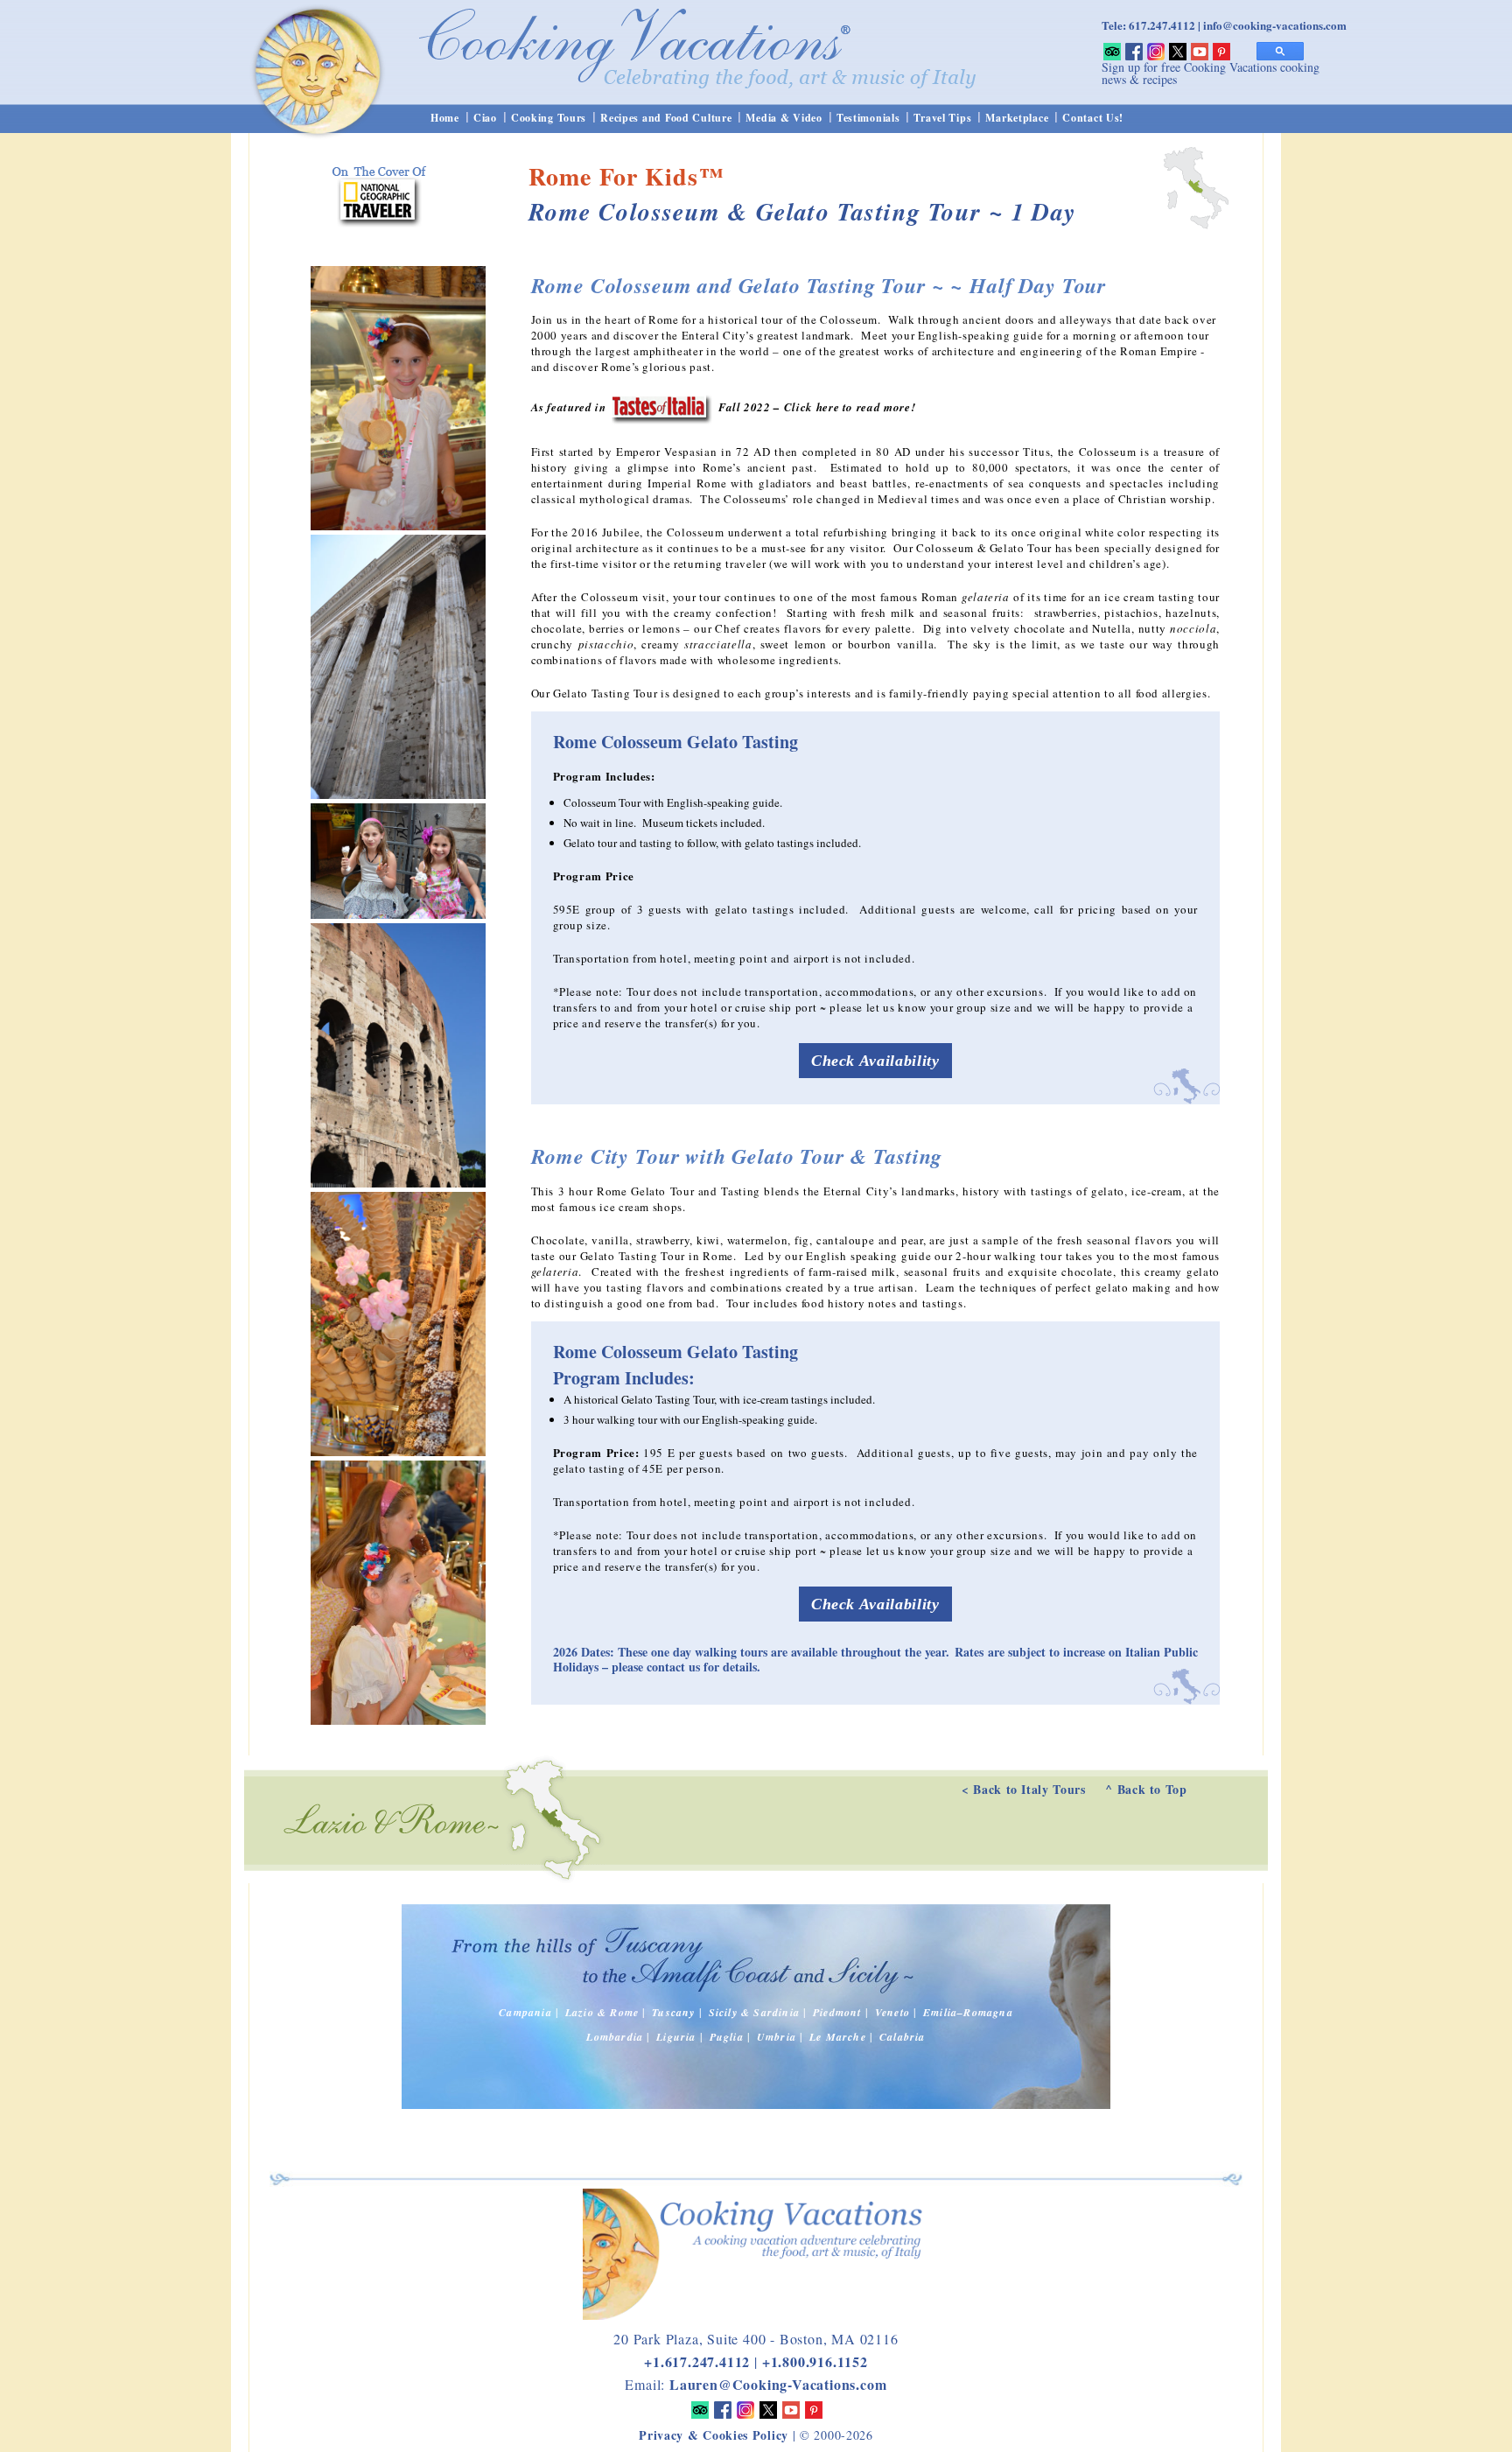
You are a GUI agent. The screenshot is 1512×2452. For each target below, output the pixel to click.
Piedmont (837, 2012)
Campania (525, 2012)
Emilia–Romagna (968, 2012)
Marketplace (1017, 118)
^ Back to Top (1146, 1789)
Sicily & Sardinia (754, 2012)
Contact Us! (1093, 118)
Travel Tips (942, 118)
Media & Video (784, 118)
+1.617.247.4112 (697, 2361)
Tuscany (673, 2012)
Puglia (727, 2037)
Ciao (485, 118)
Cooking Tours (549, 118)
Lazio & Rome (602, 2012)
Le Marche (838, 2037)
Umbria (777, 2037)
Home (445, 118)
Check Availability (875, 1061)
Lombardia (615, 2037)
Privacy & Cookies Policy (714, 2435)
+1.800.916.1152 (815, 2361)
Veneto (892, 2012)
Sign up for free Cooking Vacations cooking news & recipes (1211, 73)
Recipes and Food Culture (666, 118)
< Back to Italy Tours (1024, 1789)
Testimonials (868, 118)
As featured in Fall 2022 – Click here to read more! (724, 407)
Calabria (903, 2037)
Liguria (676, 2037)
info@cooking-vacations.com (1275, 25)
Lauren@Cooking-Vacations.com (778, 2384)
